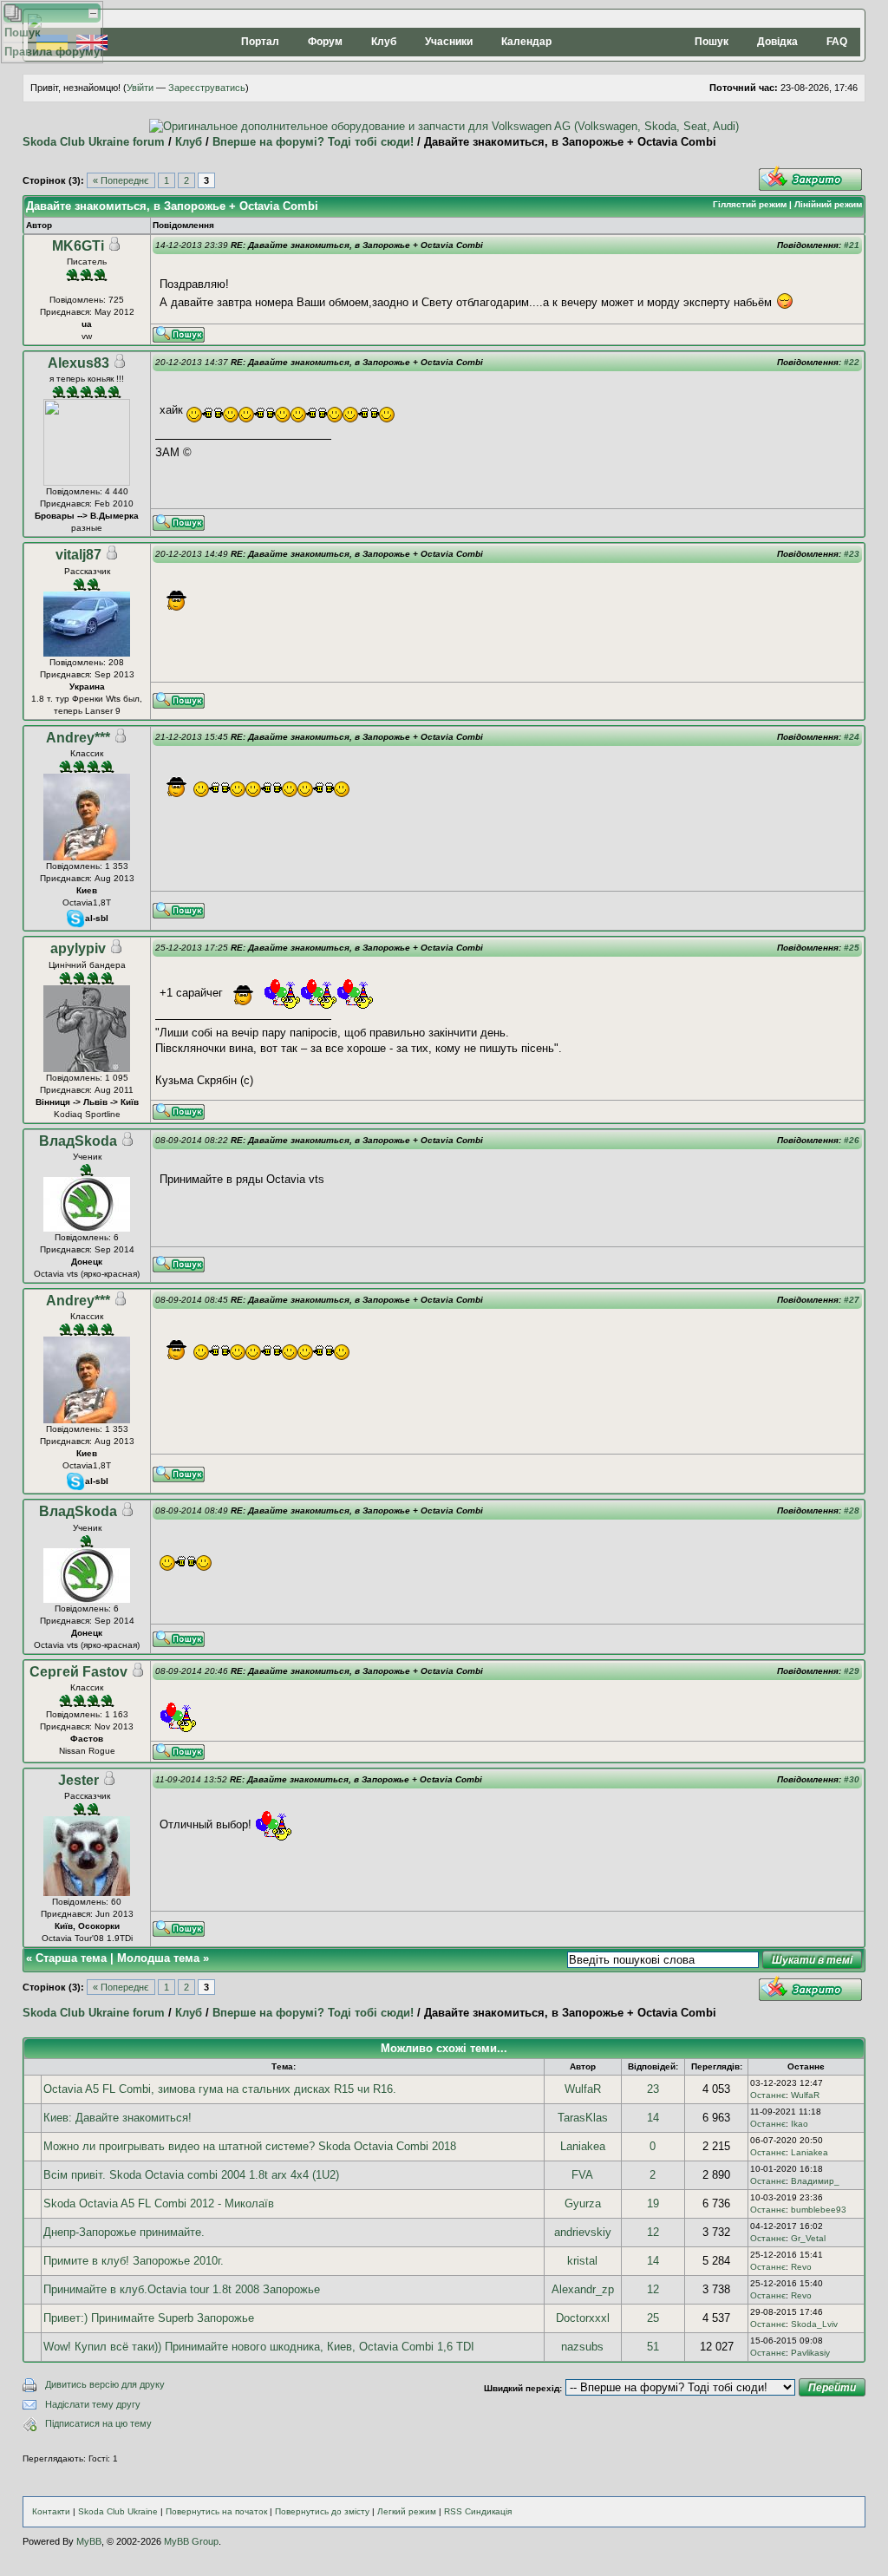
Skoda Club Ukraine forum (94, 142)
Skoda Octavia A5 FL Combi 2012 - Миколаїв (159, 2203)
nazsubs (582, 2347)
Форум (325, 42)
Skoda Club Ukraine (118, 2511)
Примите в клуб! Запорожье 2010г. (134, 2261)
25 (653, 2318)
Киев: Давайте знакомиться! (118, 2118)
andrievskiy (583, 2232)
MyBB (89, 2541)
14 (653, 2118)
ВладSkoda (78, 1141)
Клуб (384, 42)
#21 (852, 245)
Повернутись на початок (216, 2511)
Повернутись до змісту (322, 2511)
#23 (852, 554)
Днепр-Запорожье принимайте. (124, 2232)
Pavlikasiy (810, 2353)
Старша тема (71, 1958)
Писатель (87, 262)
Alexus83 (78, 363)
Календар (526, 42)
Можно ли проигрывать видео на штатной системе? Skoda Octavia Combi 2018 (250, 2146)
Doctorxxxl (583, 2318)
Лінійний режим (828, 204)
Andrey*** (78, 738)
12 (653, 2232)
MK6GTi (78, 246)
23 (653, 2089)
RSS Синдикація (478, 2511)
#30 (852, 1779)
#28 (852, 1510)
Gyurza (583, 2203)
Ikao (800, 2124)
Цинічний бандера (87, 965)
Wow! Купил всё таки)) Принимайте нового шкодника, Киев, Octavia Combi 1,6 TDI (259, 2347)
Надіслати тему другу (93, 2404)
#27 (852, 1300)
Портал (260, 42)
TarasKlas (583, 2118)
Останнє (768, 2095)
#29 (852, 1671)
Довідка (777, 42)
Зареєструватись (207, 88)
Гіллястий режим (750, 204)
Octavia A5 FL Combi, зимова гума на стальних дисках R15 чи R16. (220, 2089)
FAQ (837, 42)
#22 (852, 362)
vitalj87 (78, 555)
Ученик (87, 1157)
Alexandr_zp (583, 2289)
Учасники (449, 42)
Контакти (51, 2511)
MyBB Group (191, 2541)
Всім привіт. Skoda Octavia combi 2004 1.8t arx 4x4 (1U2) (191, 2175)
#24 (852, 737)
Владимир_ (815, 2181)
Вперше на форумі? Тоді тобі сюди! (313, 142)
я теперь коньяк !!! (87, 379)
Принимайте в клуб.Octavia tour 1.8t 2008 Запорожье (182, 2289)
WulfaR (583, 2089)
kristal (582, 2261)
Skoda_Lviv (814, 2324)
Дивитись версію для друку (105, 2384)
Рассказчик (87, 571)
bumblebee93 (819, 2210)
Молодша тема (158, 1958)
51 (653, 2347)
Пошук (712, 42)
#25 (852, 948)
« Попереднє (121, 180)
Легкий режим (407, 2511)
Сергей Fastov (78, 1672)
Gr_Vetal (808, 2238)
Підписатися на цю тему (98, 2423)
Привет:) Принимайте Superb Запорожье (149, 2318)
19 (653, 2203)
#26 (852, 1140)
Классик (87, 753)
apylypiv (78, 948)
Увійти (140, 88)
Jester (78, 1780)
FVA (582, 2175)
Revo (801, 2267)
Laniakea (583, 2146)
